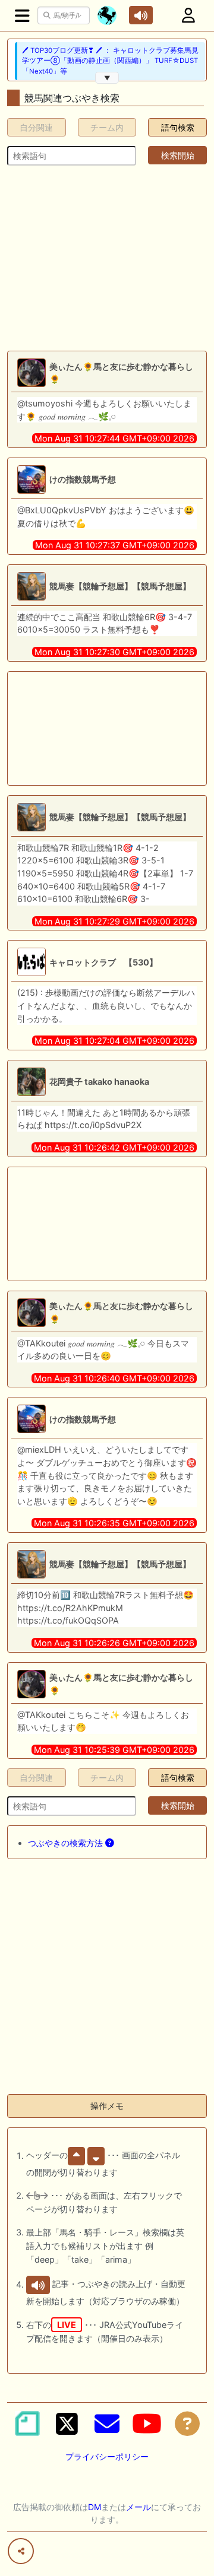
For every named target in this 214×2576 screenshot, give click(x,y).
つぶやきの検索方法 (67, 1843)
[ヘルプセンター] (187, 2423)
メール (139, 2507)
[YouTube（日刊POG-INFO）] (147, 2423)
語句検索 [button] (178, 127)
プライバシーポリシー (107, 2456)
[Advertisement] (107, 258)
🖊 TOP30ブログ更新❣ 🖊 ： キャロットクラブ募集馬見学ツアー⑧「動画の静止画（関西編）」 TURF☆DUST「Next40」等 (110, 61)
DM (95, 2507)
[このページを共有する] (21, 2551)
